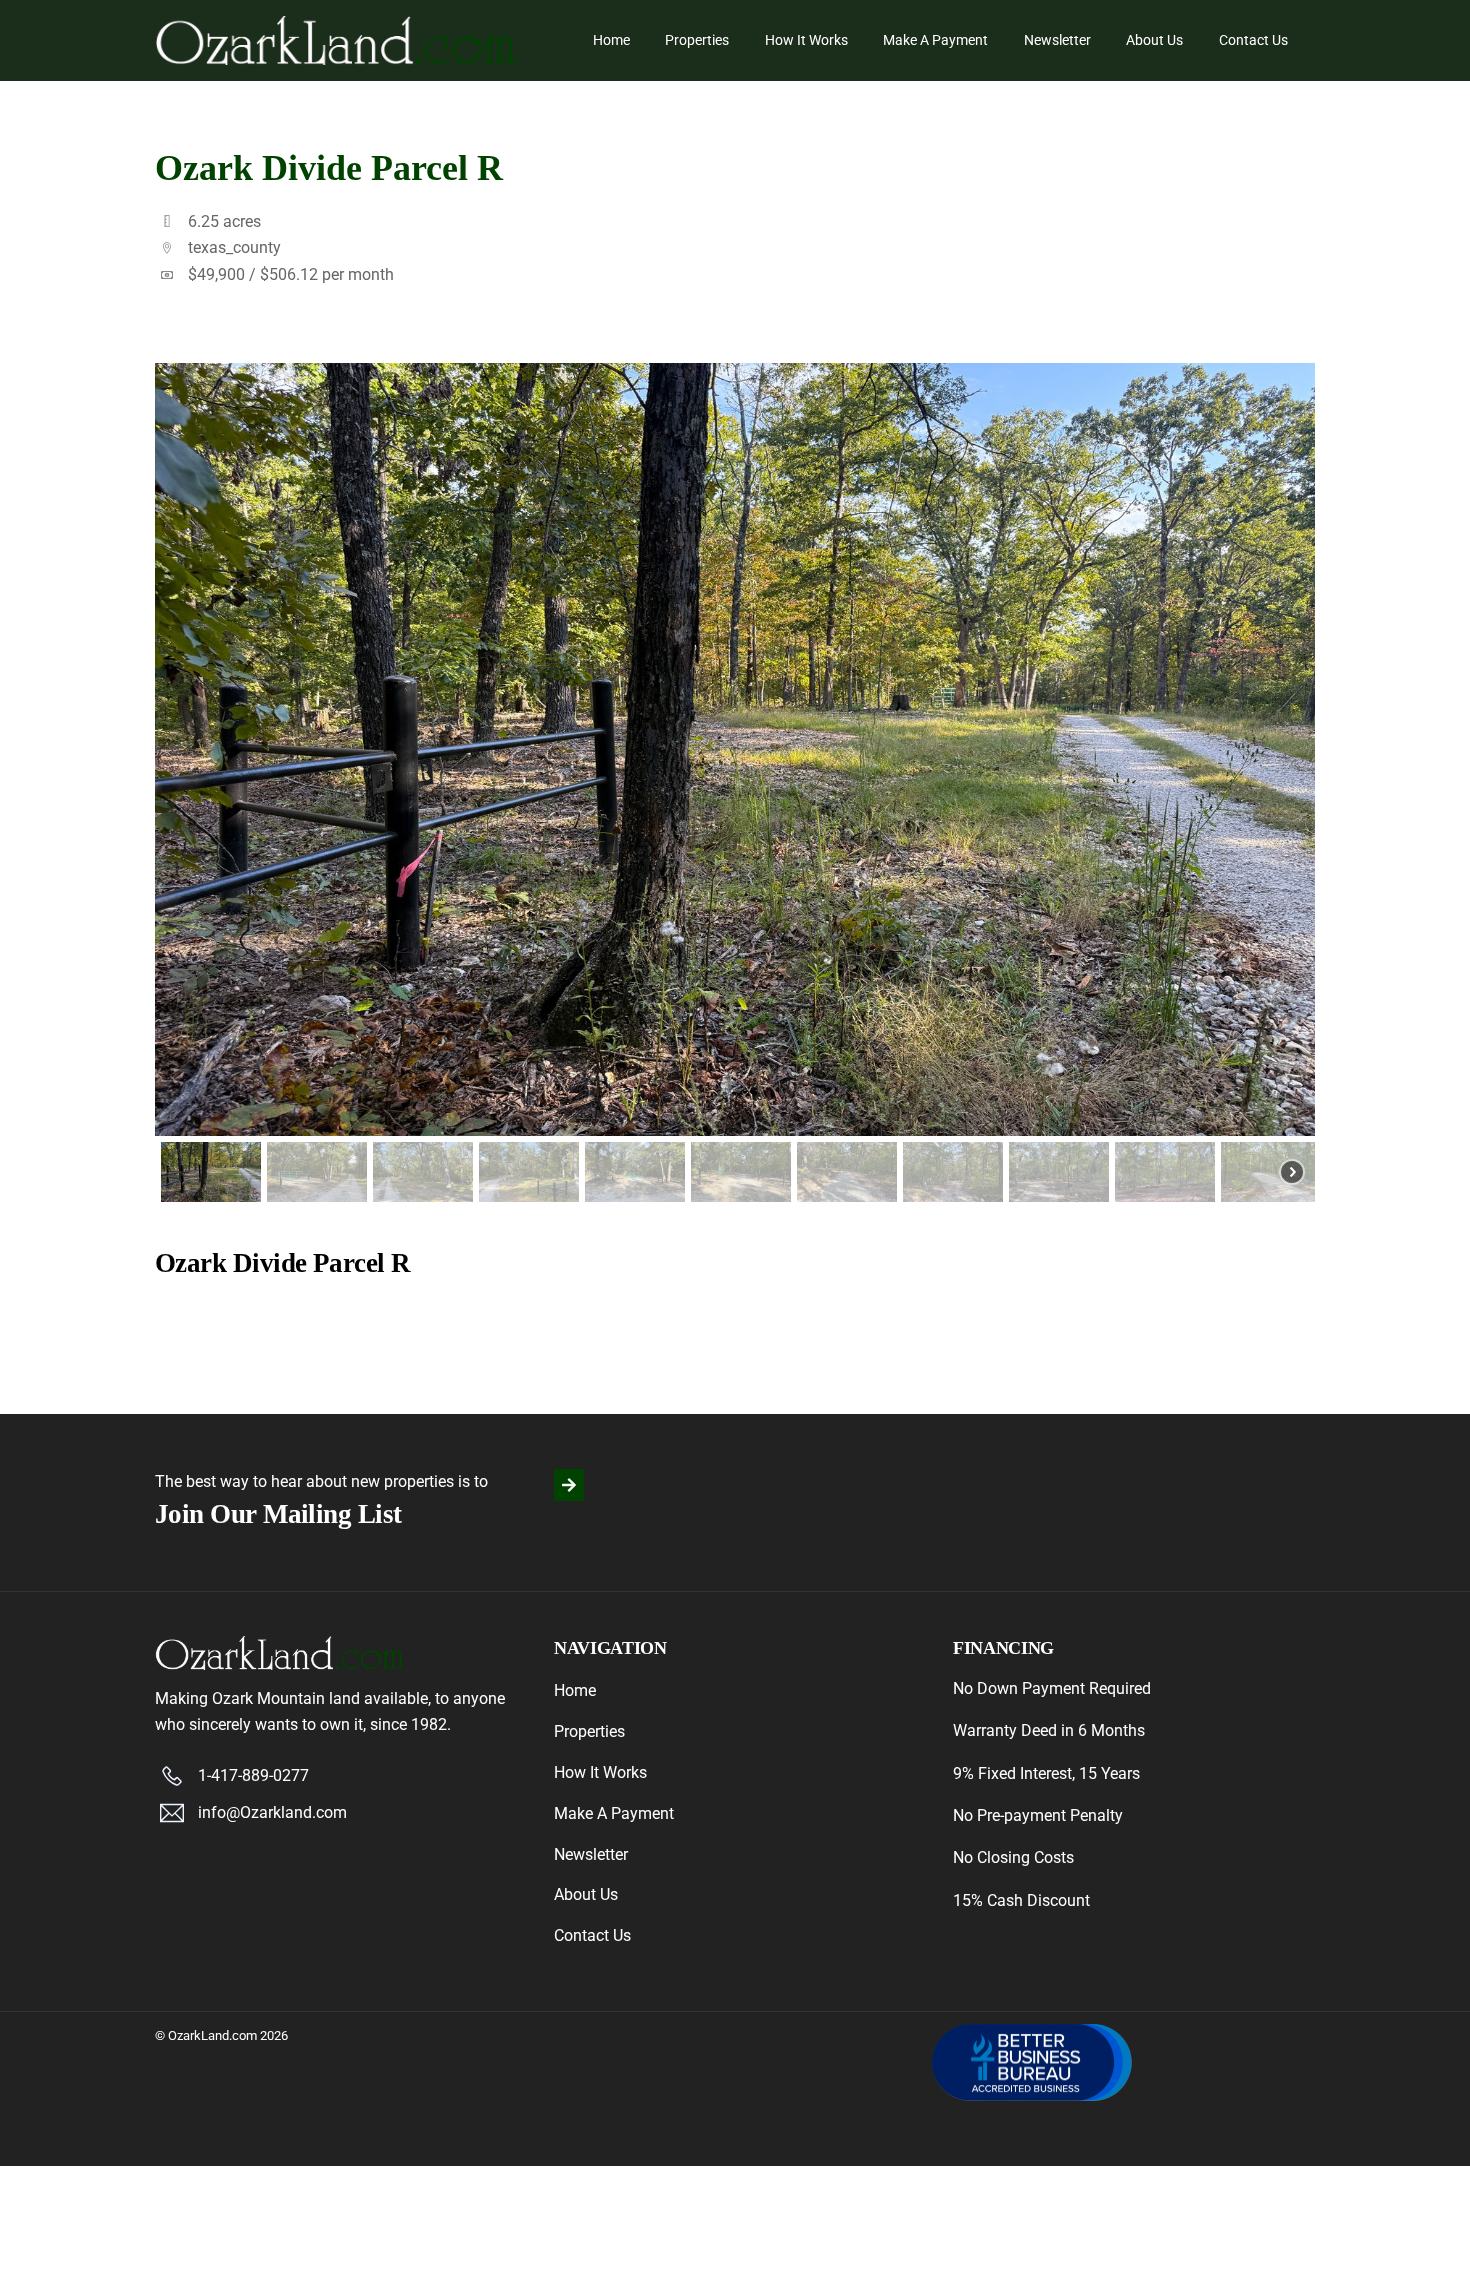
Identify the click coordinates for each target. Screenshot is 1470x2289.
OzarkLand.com (212, 2035)
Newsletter (1057, 40)
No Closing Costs (1013, 1857)
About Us (1154, 40)
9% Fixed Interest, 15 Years (1046, 1773)
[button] (211, 1172)
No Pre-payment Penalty (1038, 1815)
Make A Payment (935, 40)
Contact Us (1253, 40)
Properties (697, 40)
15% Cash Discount (1021, 1900)
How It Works (806, 40)
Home (611, 40)
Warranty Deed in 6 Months (1049, 1730)
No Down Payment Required (1052, 1688)
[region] (735, 785)
